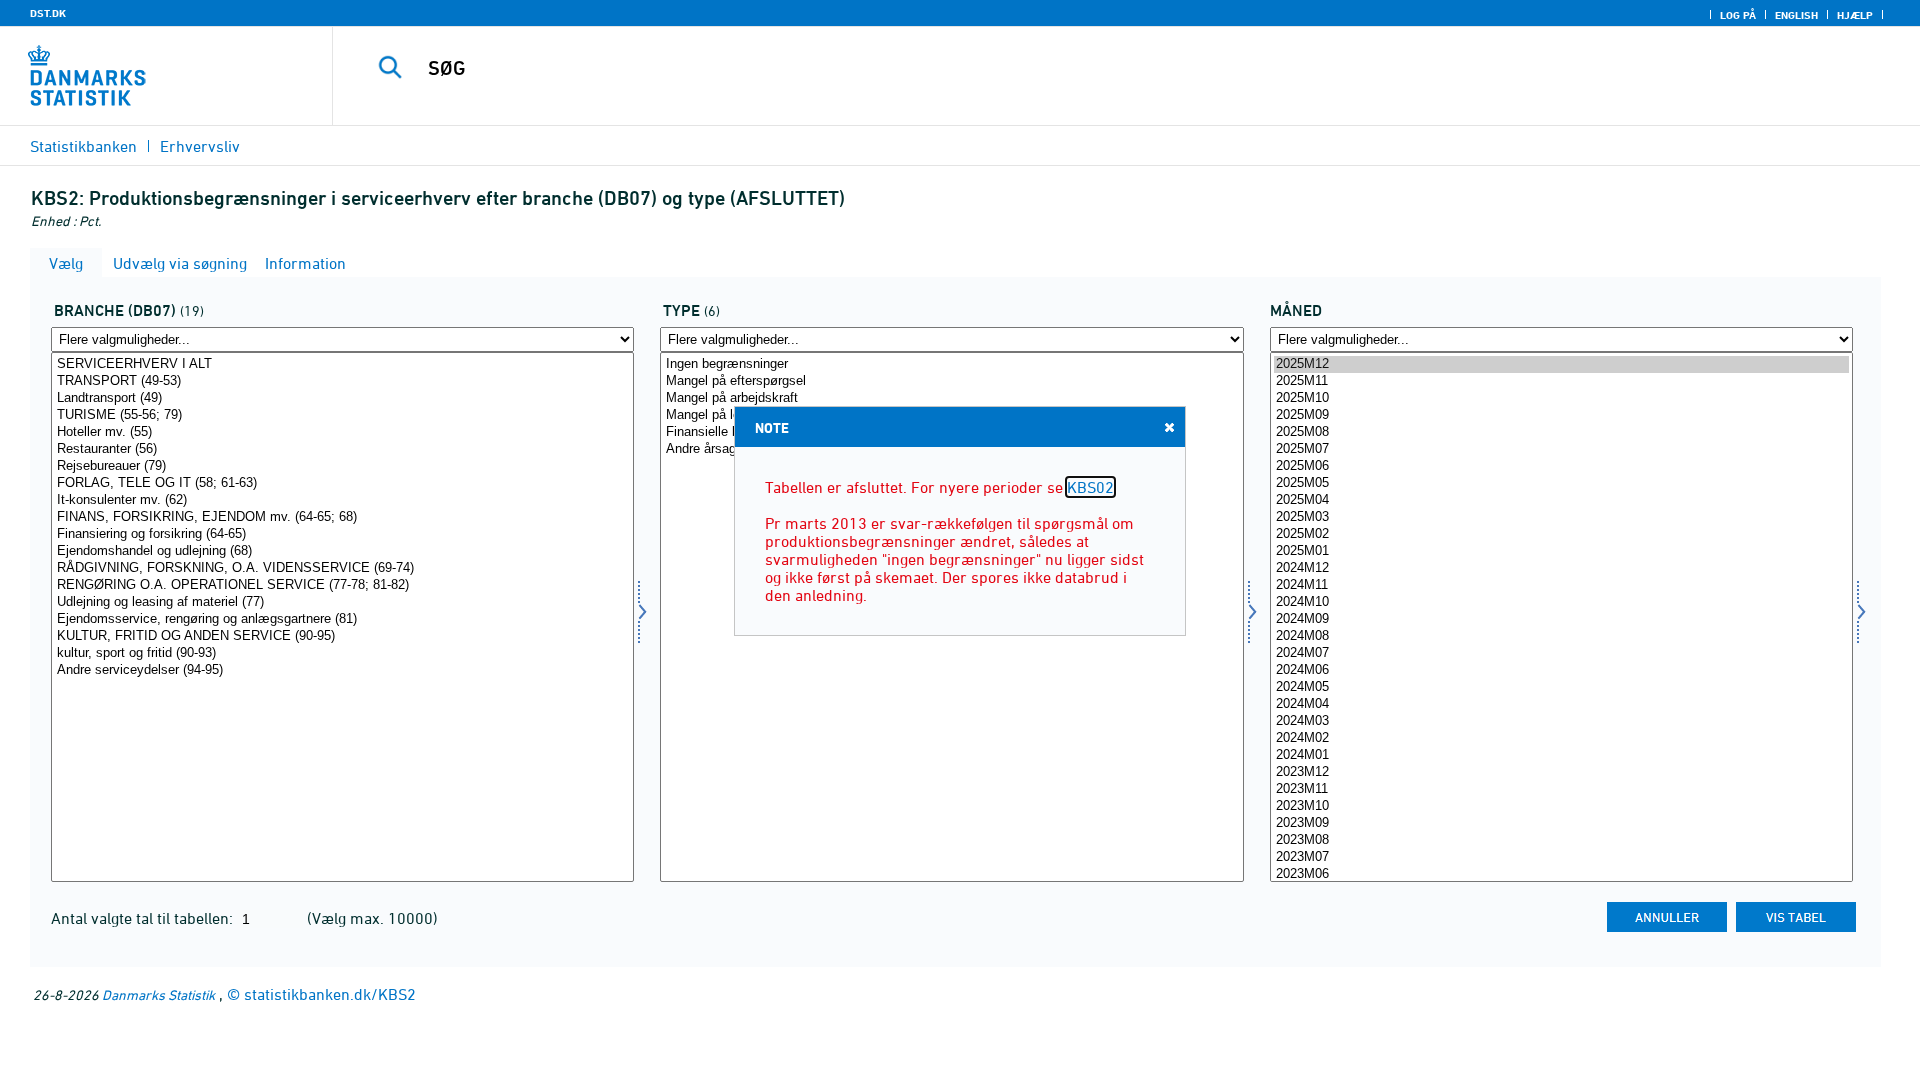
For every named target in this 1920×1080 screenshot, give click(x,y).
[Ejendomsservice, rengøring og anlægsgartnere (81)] (342, 619)
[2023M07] (1561, 857)
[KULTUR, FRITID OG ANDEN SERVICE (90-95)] (342, 636)
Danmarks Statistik (158, 994)
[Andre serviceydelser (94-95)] (342, 670)
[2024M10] (1561, 602)
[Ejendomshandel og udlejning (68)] (342, 551)
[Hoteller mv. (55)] (342, 432)
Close (1169, 427)
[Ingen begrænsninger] (951, 364)
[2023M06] (1561, 874)
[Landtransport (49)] (342, 398)
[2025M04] (1561, 500)
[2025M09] (1561, 415)
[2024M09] (1561, 619)
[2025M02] (1561, 534)
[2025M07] (1561, 449)
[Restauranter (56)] (342, 449)
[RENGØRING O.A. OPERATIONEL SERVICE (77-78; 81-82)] (342, 585)
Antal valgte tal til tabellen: (144, 918)
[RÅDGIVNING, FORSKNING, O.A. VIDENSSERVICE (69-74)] (342, 568)
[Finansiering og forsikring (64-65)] (342, 534)
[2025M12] (1561, 364)
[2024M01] (1561, 755)
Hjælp (1855, 15)
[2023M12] (1561, 772)
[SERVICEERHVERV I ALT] (342, 364)
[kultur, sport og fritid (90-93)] (342, 653)
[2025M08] (1561, 432)
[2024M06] (1561, 670)
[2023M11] (1561, 789)
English (1796, 15)
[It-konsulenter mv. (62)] (342, 500)
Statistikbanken (83, 146)
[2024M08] (1561, 636)
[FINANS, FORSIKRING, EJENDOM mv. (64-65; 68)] (342, 517)
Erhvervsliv (200, 146)
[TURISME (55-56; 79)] (342, 415)
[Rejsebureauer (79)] (342, 466)
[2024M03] (1561, 721)
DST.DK (48, 13)
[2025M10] (1561, 398)
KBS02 (1090, 487)
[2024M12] (1561, 568)
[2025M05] (1561, 483)
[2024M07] (1561, 653)
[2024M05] (1561, 687)
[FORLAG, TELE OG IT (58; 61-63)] (342, 483)
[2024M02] (1561, 738)
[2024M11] (1561, 585)
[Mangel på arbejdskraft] (951, 398)
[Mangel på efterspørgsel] (951, 381)
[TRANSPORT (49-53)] (342, 381)
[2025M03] (1561, 517)
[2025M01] (1561, 551)
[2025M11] (1561, 381)
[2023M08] (1561, 840)
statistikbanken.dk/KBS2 (330, 994)
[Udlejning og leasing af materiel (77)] (342, 602)
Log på (1738, 15)
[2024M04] (1561, 704)
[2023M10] (1561, 806)
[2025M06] (1561, 466)
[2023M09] (1561, 823)
